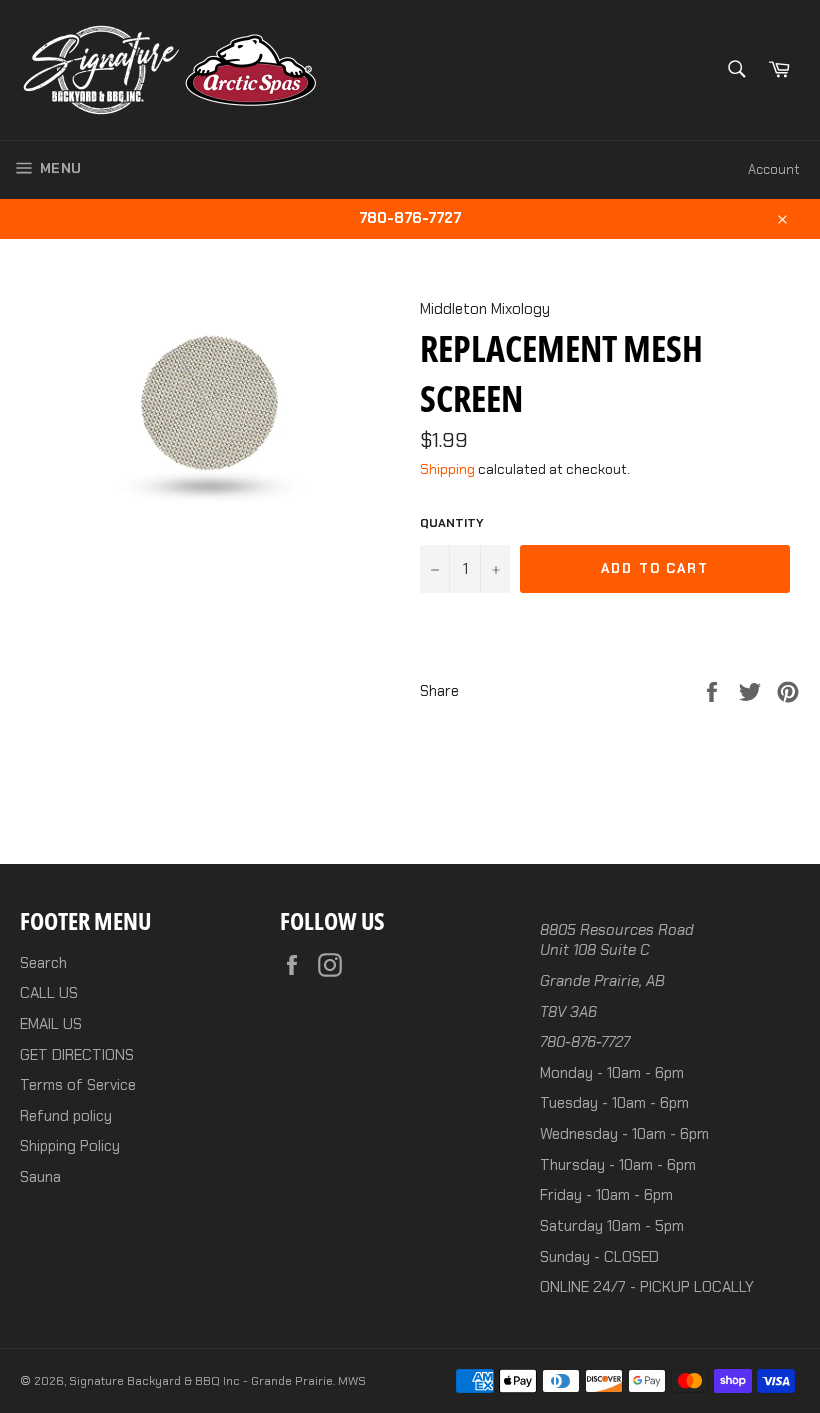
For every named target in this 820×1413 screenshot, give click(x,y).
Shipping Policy (70, 1146)
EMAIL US (51, 1024)
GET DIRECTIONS (77, 1055)
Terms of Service (78, 1085)
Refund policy (66, 1116)
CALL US (49, 993)
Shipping (447, 469)
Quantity (452, 523)
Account (774, 169)
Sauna (40, 1177)
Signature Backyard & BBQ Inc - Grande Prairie (201, 1381)
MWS (352, 1381)
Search (43, 963)
